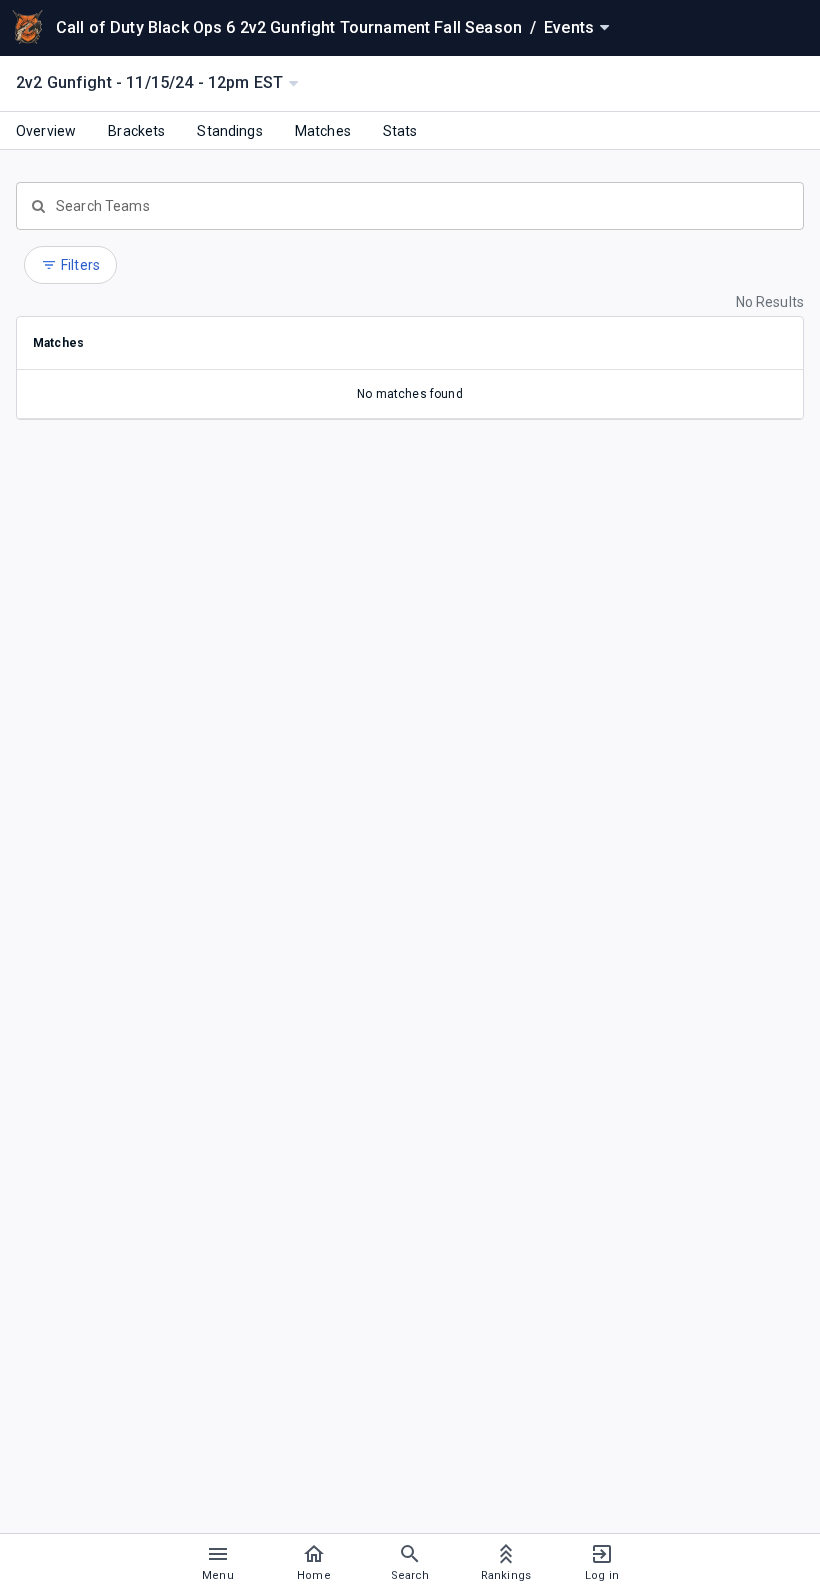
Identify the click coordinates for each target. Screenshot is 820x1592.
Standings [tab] (229, 131)
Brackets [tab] (136, 131)
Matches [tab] (323, 131)
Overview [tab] (46, 131)
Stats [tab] (400, 131)
